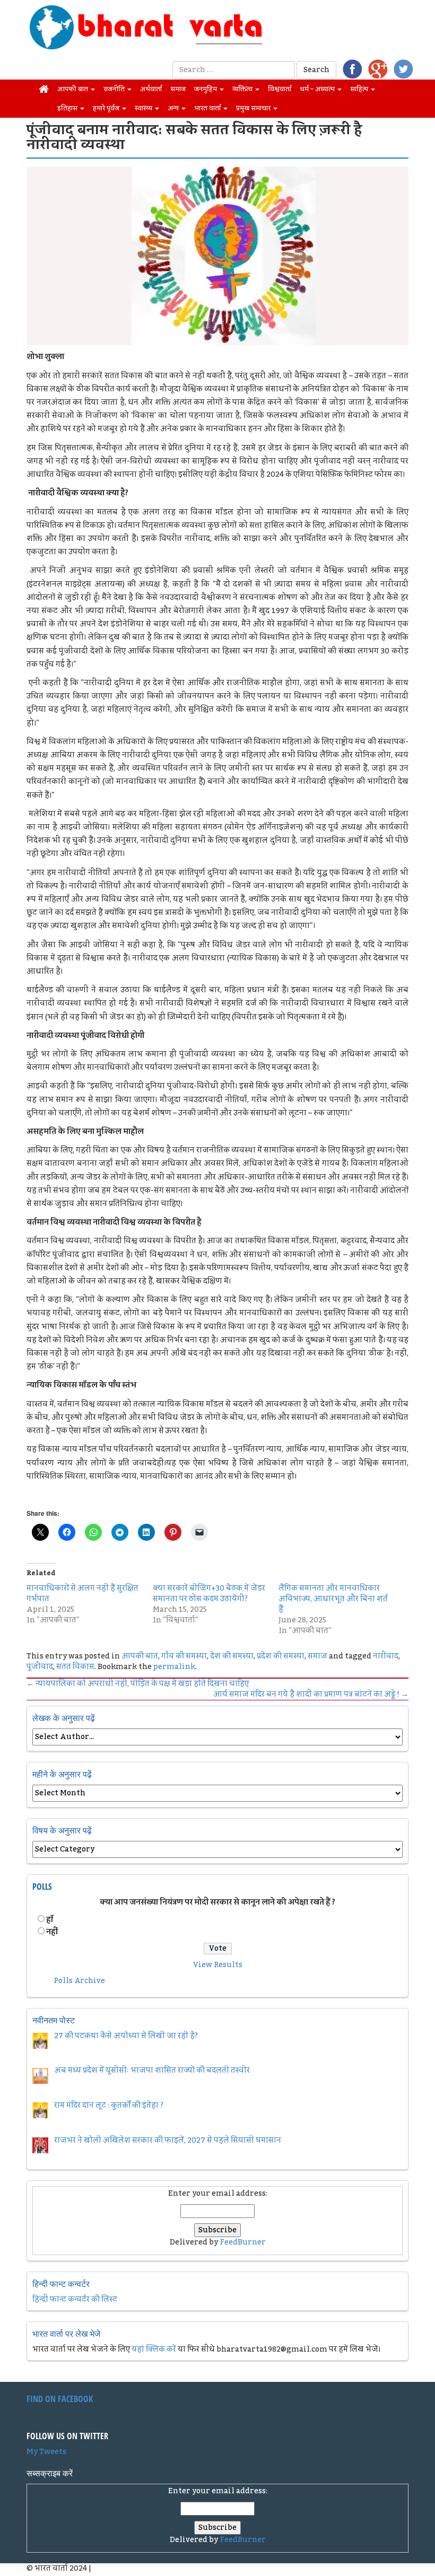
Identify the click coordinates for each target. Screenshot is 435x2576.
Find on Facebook (60, 2399)
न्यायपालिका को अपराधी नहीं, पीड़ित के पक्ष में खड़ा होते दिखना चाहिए (138, 1684)
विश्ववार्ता (280, 89)
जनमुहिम (206, 89)
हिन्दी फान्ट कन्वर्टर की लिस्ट (75, 2300)
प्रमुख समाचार (254, 108)
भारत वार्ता (208, 108)
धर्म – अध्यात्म (318, 89)
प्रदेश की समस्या (281, 1656)
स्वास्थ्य (144, 108)
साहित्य (360, 89)
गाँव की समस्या (184, 1656)
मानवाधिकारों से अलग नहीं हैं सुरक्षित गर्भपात (82, 1594)
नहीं (52, 1932)
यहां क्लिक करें (154, 2350)
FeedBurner (243, 2242)
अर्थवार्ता (151, 89)
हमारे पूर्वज (107, 108)
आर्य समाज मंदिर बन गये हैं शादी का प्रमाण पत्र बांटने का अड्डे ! (311, 1695)
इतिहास (68, 108)
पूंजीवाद (40, 1667)
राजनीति (115, 89)
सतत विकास (75, 1667)
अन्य (174, 108)
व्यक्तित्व (243, 89)
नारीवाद (386, 1656)
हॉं (50, 1920)
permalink (174, 1667)
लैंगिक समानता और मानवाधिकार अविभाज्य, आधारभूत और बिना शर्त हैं (333, 1599)
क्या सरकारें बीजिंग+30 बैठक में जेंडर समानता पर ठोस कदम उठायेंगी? (209, 1594)
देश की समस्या (232, 1656)
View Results (218, 1965)
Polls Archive (79, 1981)
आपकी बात (73, 89)
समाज (178, 89)
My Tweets (46, 2452)
